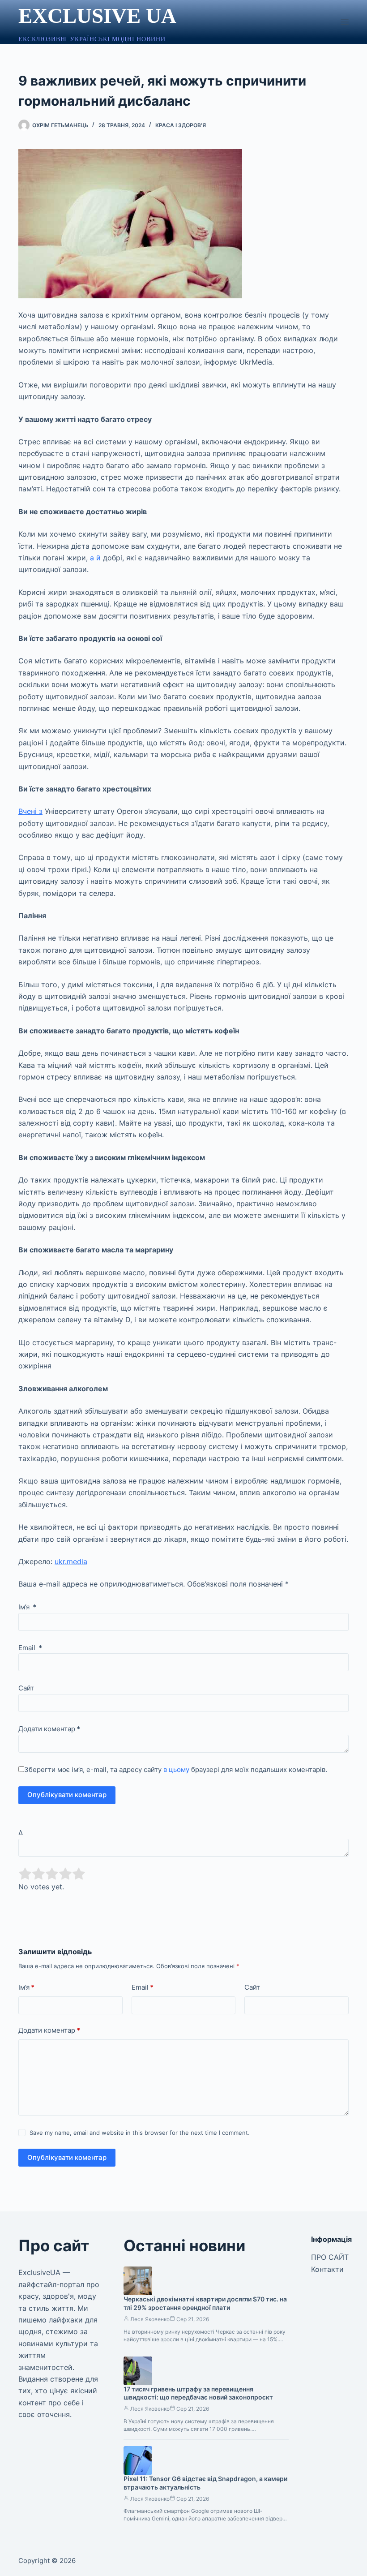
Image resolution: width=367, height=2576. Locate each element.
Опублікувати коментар (67, 1795)
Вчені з (30, 811)
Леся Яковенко (150, 2319)
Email (30, 1648)
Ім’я (27, 1607)
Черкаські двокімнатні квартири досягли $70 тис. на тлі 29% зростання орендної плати (205, 2303)
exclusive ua (97, 16)
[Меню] (345, 22)
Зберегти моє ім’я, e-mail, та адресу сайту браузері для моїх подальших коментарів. (176, 1770)
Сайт (26, 1688)
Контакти (327, 2269)
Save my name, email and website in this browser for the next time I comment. (140, 2133)
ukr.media (71, 1561)
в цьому (176, 1770)
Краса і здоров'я (181, 125)
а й (95, 558)
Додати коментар (49, 1729)
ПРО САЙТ (330, 2257)
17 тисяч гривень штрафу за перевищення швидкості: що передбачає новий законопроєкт (198, 2393)
